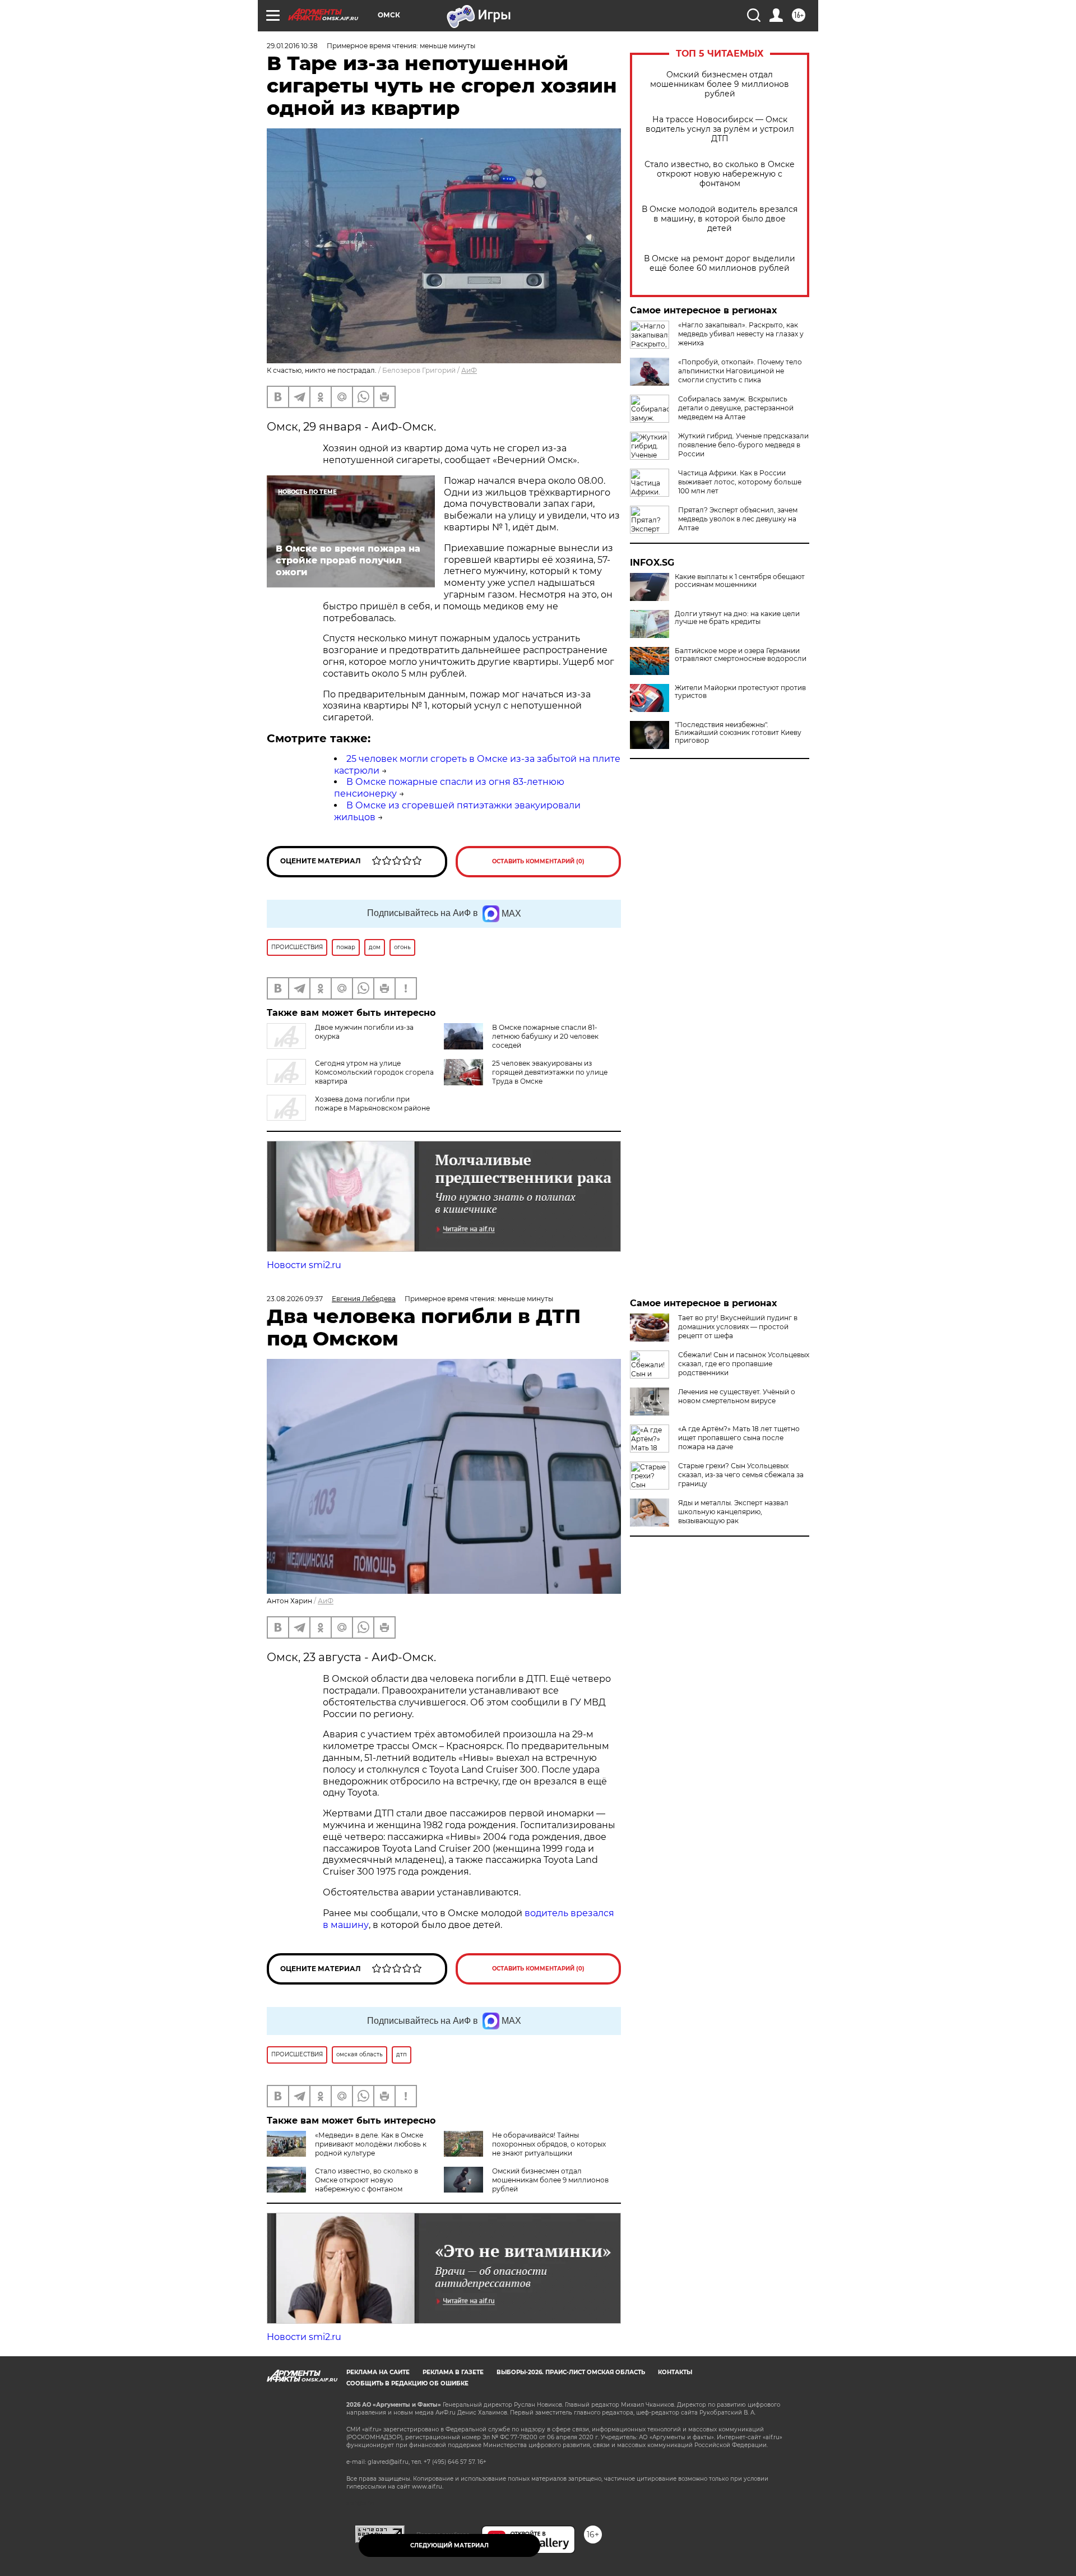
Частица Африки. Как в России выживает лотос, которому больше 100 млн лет (740, 482)
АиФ (469, 370)
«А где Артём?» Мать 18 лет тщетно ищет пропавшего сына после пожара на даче (739, 1438)
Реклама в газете (453, 2372)
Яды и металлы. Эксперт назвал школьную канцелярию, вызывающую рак (733, 1512)
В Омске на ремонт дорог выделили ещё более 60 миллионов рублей (720, 263)
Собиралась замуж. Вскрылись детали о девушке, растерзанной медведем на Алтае (736, 408)
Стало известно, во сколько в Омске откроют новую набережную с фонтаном (720, 174)
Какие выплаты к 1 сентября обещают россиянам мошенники (740, 581)
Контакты (675, 2372)
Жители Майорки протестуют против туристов (740, 692)
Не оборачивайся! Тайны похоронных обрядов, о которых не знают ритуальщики (549, 2144)
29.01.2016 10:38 (292, 46)
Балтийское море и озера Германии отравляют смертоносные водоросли (741, 655)
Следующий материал (449, 2545)
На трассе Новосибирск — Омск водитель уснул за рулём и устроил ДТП (720, 129)
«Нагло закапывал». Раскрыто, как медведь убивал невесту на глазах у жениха (741, 334)
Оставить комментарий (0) (538, 861)
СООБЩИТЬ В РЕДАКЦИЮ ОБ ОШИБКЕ (407, 2383)
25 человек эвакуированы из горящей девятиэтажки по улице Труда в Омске (550, 1072)
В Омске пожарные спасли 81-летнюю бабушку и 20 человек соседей (545, 1036)
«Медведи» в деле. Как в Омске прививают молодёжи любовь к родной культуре (371, 2144)
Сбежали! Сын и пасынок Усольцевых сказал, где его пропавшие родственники (744, 1364)
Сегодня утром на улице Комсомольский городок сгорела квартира (374, 1072)
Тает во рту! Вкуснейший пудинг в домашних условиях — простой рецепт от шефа (738, 1327)
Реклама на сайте (378, 2372)
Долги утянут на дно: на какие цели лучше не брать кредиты (737, 618)
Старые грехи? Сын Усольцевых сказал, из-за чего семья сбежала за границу (741, 1475)
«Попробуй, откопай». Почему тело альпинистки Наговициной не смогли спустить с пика (740, 371)
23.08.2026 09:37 (295, 1299)
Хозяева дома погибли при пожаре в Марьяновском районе (372, 1104)
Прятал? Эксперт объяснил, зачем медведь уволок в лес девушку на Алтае (738, 519)
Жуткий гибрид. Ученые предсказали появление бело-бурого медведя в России (743, 445)
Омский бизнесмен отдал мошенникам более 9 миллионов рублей (720, 84)
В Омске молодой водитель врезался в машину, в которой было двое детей (720, 219)
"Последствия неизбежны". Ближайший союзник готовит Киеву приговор (738, 733)
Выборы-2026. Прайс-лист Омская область (571, 2372)
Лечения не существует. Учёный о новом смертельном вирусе (737, 1396)
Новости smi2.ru (304, 1265)
